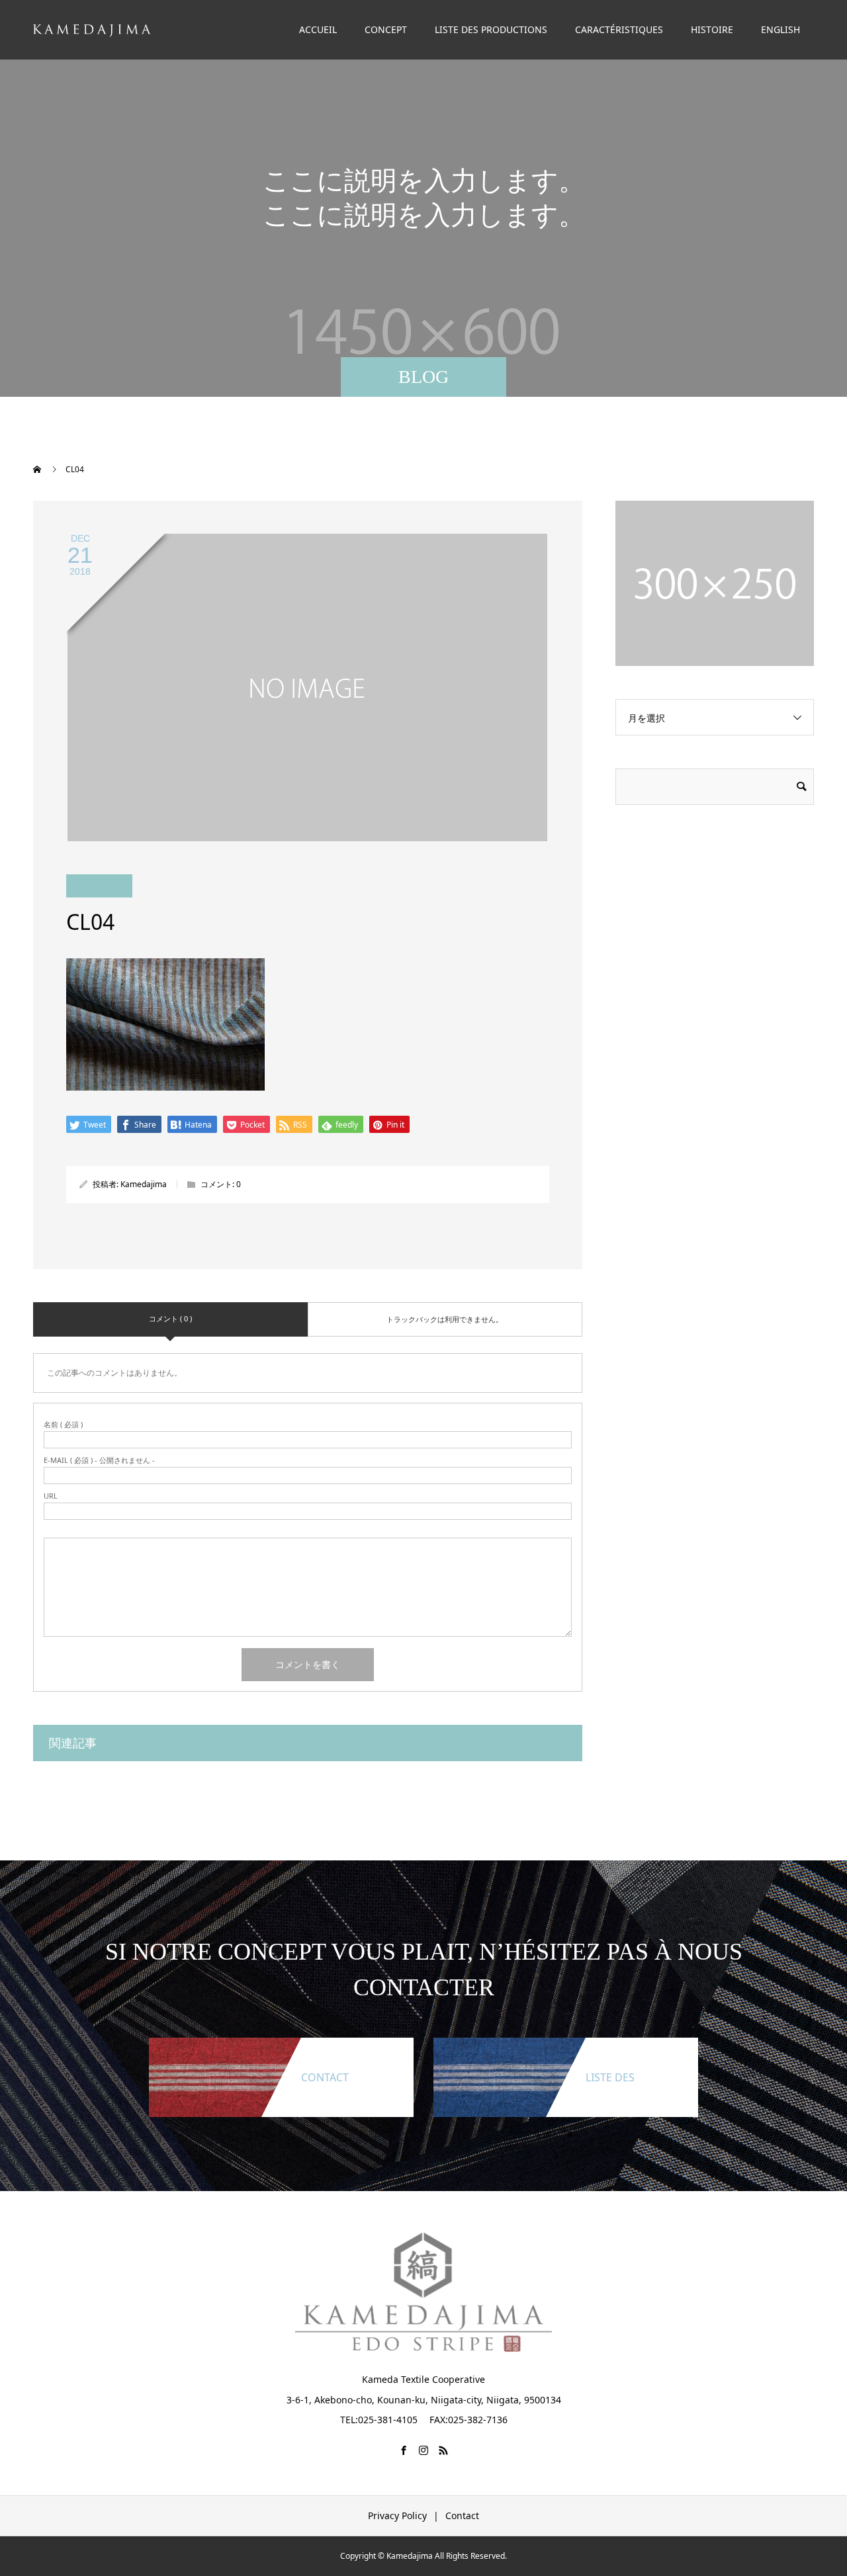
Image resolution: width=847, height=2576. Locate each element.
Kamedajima (144, 1184)
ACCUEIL (318, 29)
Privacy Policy (397, 2515)
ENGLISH (780, 29)
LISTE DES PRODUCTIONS (491, 29)
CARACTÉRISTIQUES (619, 29)
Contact (462, 2515)
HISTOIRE (712, 29)
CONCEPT (386, 29)
